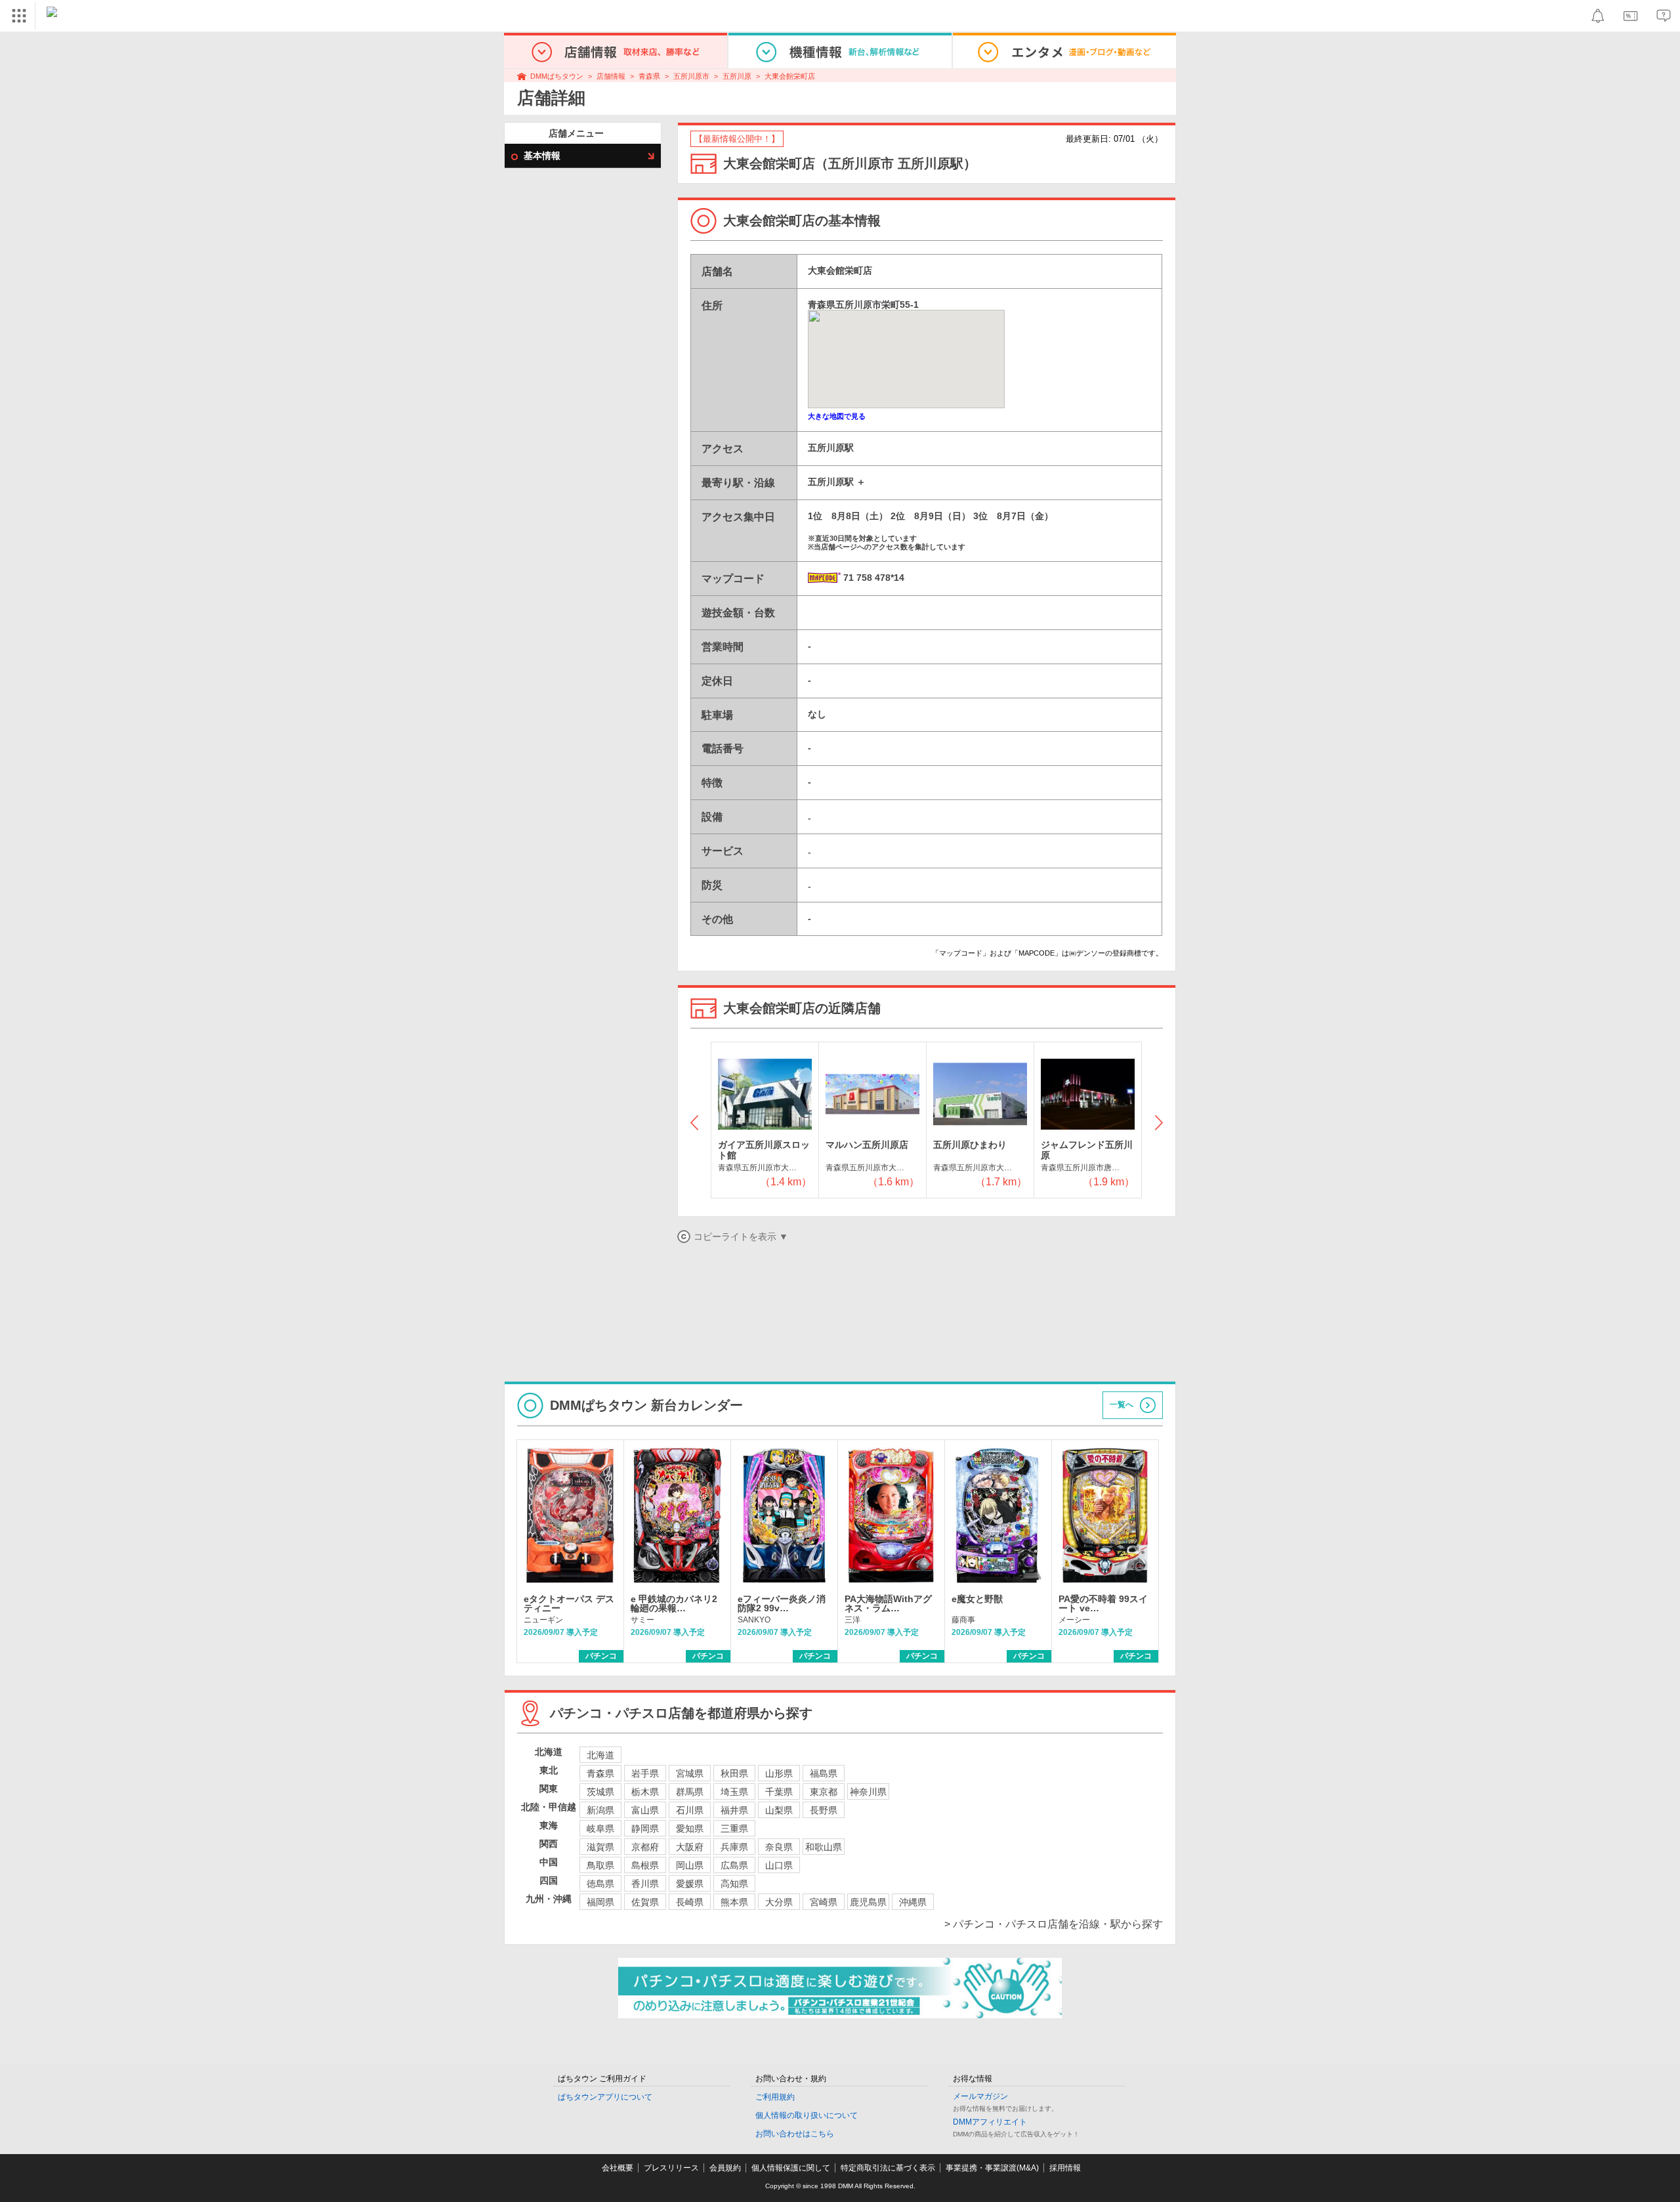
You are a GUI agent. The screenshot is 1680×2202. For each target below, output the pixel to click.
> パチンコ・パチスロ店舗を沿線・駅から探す (1054, 1924)
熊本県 (734, 1902)
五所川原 (737, 76)
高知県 (734, 1884)
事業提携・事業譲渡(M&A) (992, 2168)
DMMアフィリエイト (990, 2122)
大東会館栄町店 (790, 76)
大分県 (779, 1902)
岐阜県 (600, 1829)
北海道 (600, 1755)
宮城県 (690, 1773)
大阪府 (690, 1847)
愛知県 (690, 1829)
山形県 (779, 1773)
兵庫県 (734, 1847)
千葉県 (779, 1792)
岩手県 (645, 1773)
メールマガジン (980, 2096)
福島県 (824, 1773)
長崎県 (690, 1902)
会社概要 (618, 2168)
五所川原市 (691, 76)
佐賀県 (645, 1902)
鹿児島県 (868, 1902)
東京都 (824, 1792)
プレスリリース (671, 2168)
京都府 (645, 1847)
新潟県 (600, 1810)
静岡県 (645, 1829)
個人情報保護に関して (791, 2168)
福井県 (734, 1810)
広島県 (734, 1865)
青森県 (649, 76)
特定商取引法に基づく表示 (888, 2168)
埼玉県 (734, 1792)
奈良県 (779, 1847)
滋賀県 (600, 1847)
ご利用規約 (775, 2097)
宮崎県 (824, 1902)
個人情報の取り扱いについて (807, 2115)
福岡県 (600, 1902)
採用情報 (1065, 2168)
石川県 (690, 1810)
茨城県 (600, 1792)
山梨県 (779, 1810)
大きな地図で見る (837, 416)
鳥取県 (600, 1865)
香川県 (645, 1884)
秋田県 (734, 1773)
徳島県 (600, 1884)
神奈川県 (868, 1792)
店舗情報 (611, 76)
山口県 (779, 1865)
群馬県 (690, 1792)
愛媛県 (690, 1884)
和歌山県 (824, 1847)
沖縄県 (913, 1902)
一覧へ (1122, 1405)
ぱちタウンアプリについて (605, 2097)
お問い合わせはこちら (795, 2134)
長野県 (824, 1810)
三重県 (734, 1829)
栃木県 (645, 1792)
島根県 (645, 1865)
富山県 (645, 1810)
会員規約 (725, 2168)
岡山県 (690, 1865)
